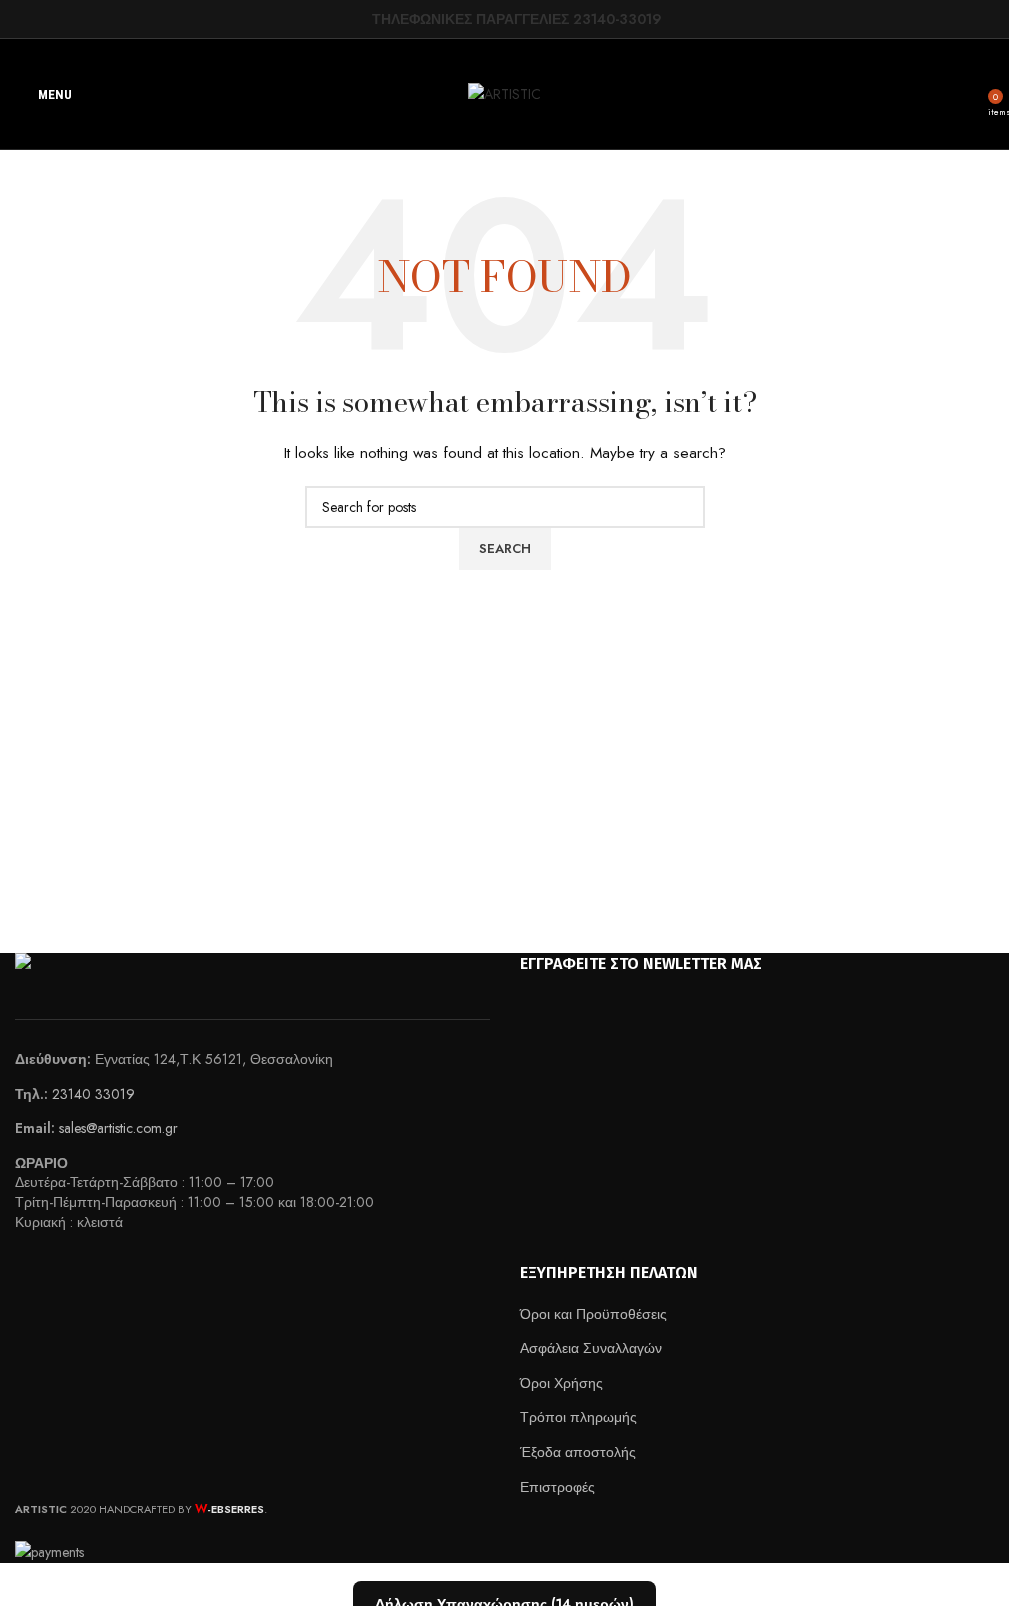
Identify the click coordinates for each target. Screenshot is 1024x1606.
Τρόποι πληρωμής (578, 1417)
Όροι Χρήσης (561, 1383)
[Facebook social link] (359, 18)
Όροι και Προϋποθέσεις (593, 1314)
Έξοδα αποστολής (578, 1452)
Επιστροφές (557, 1487)
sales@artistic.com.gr (118, 1128)
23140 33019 (93, 1094)
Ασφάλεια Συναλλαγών (591, 1348)
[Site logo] (504, 92)
